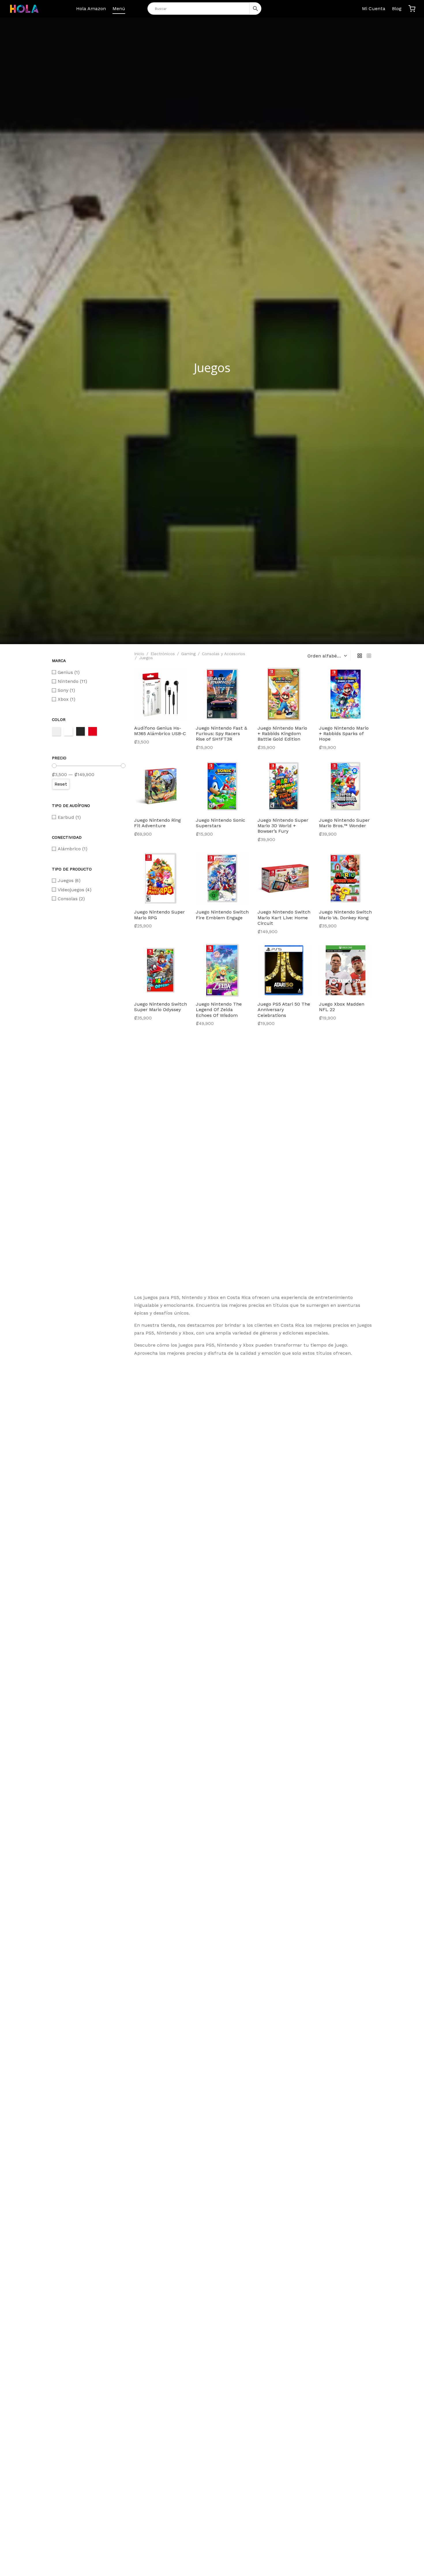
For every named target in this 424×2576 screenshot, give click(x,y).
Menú (119, 9)
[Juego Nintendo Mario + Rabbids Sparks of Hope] (346, 694)
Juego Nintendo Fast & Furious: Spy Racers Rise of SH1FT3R (222, 734)
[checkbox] (89, 672)
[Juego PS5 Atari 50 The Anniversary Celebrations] (284, 970)
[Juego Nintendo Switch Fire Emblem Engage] (222, 878)
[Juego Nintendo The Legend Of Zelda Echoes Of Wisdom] (222, 970)
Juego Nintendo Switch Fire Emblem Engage (222, 915)
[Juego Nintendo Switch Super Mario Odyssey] (161, 970)
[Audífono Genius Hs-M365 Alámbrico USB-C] (161, 694)
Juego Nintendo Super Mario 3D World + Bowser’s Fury (283, 826)
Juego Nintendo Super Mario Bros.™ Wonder (344, 823)
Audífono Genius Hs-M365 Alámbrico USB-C (160, 731)
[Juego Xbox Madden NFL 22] (346, 970)
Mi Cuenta (374, 9)
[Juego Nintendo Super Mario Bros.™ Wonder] (346, 786)
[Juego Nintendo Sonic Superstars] (222, 786)
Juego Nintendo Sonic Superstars (221, 823)
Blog (397, 9)
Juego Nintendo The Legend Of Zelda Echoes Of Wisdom (219, 1010)
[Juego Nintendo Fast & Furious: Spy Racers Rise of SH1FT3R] (222, 694)
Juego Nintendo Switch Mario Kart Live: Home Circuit (284, 917)
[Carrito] (412, 9)
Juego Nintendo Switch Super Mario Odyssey (161, 1007)
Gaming (188, 654)
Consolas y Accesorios (224, 654)
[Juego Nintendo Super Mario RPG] (161, 878)
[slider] (54, 766)
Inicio (139, 654)
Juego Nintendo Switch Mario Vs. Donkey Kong (345, 915)
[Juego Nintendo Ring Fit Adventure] (161, 786)
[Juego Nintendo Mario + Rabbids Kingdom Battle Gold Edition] (284, 694)
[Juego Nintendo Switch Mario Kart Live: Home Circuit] (284, 878)
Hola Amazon (91, 9)
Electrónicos (163, 654)
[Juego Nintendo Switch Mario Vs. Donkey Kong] (346, 878)
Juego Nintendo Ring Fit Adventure (157, 823)
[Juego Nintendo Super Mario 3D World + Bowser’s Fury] (284, 786)
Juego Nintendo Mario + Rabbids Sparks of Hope (344, 734)
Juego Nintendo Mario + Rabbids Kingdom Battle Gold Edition (282, 734)
